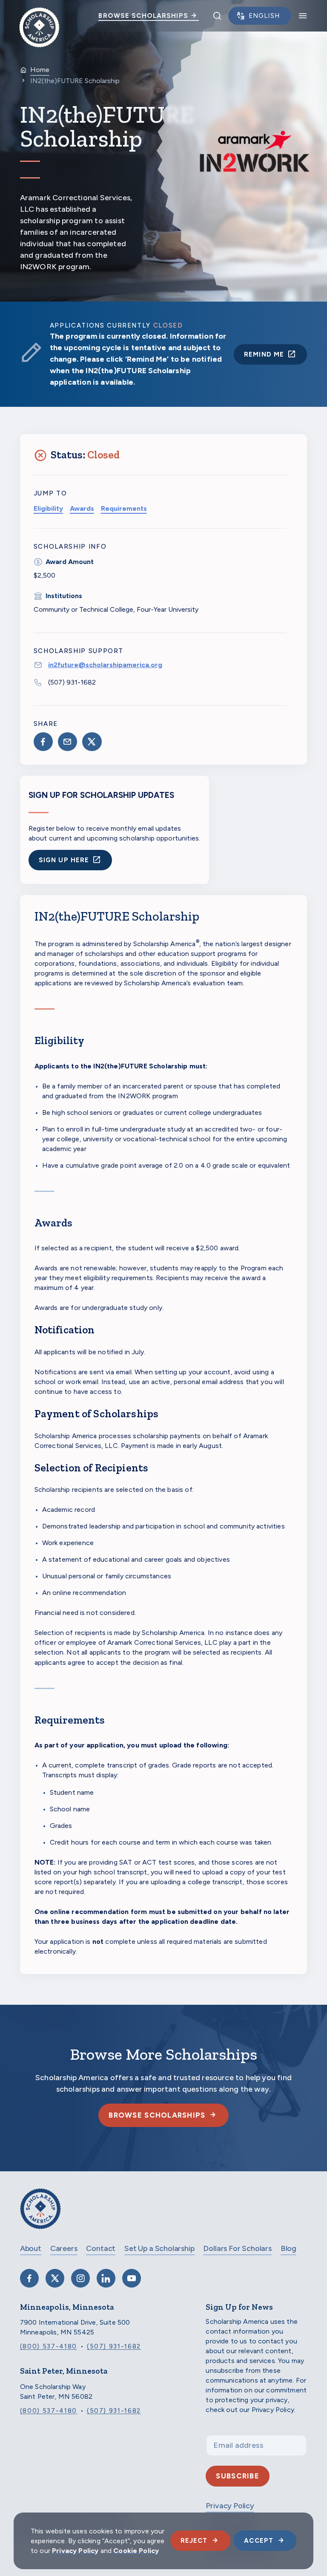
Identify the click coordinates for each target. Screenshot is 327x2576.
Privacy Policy (75, 2551)
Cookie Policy (136, 2551)
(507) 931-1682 (72, 682)
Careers (64, 2248)
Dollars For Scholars (237, 2248)
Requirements (124, 508)
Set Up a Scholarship (159, 2248)
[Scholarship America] (40, 2215)
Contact (101, 2248)
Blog (288, 2248)
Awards (82, 508)
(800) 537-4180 (49, 2346)
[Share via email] (67, 742)
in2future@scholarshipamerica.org (105, 665)
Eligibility (48, 508)
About (31, 2248)
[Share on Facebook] (43, 742)
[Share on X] (92, 742)
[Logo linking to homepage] (39, 16)
